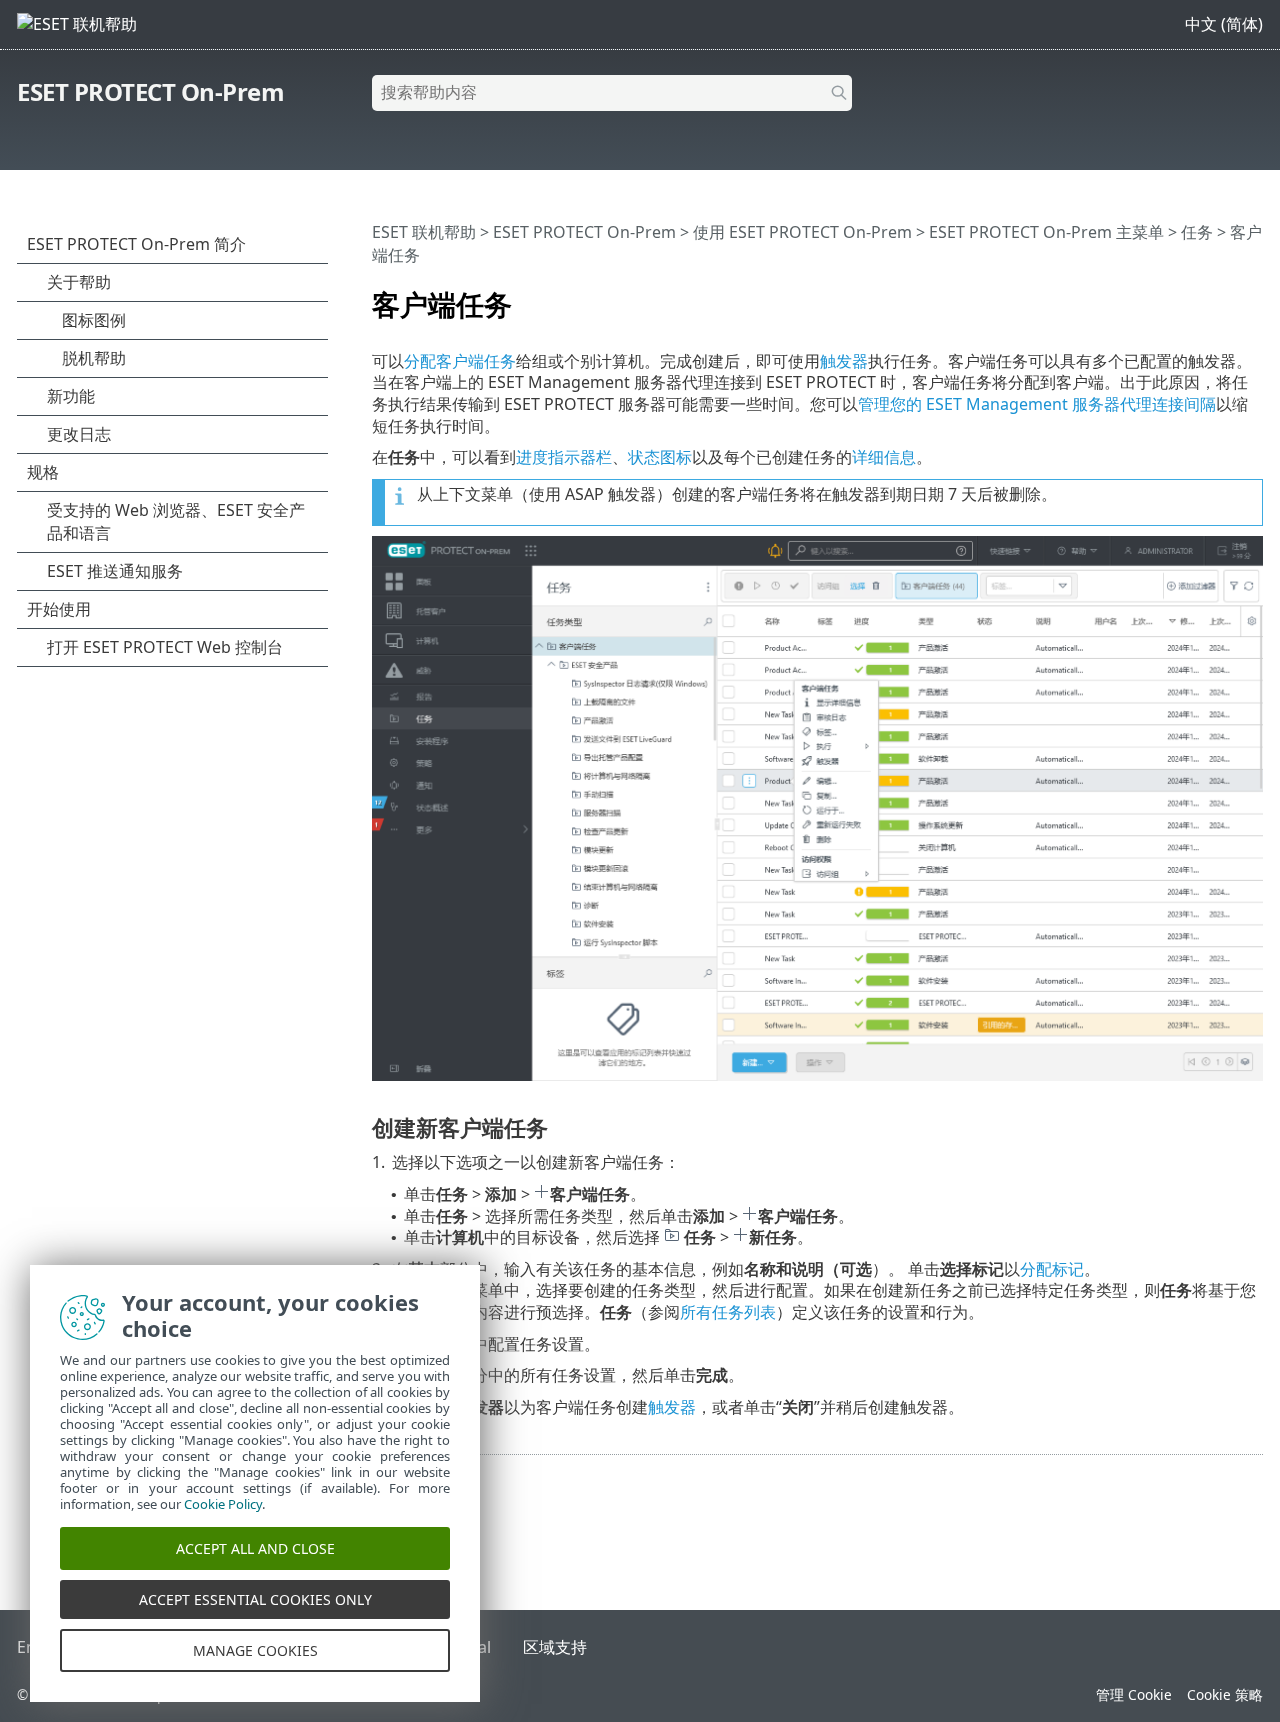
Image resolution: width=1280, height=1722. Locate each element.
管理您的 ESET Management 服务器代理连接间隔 (1037, 404)
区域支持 (555, 1647)
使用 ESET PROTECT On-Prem (802, 232)
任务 (1197, 232)
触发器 (844, 361)
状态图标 (660, 457)
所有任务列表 (728, 1312)
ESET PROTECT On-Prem (150, 91)
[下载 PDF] (1222, 296)
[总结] (1252, 296)
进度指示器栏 (564, 457)
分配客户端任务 (460, 361)
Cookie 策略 (1225, 1694)
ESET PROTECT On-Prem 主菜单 (1046, 232)
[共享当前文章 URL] (1192, 296)
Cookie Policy (223, 1504)
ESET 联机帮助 (424, 232)
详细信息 (884, 457)
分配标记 (1052, 1269)
